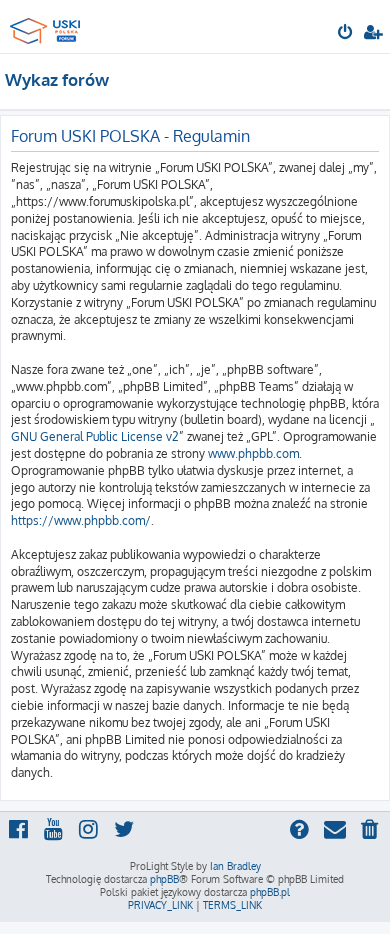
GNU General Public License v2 (95, 436)
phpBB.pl (270, 892)
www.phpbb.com (253, 453)
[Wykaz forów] (48, 25)
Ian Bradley (235, 866)
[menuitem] (346, 34)
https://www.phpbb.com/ (81, 520)
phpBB (164, 879)
